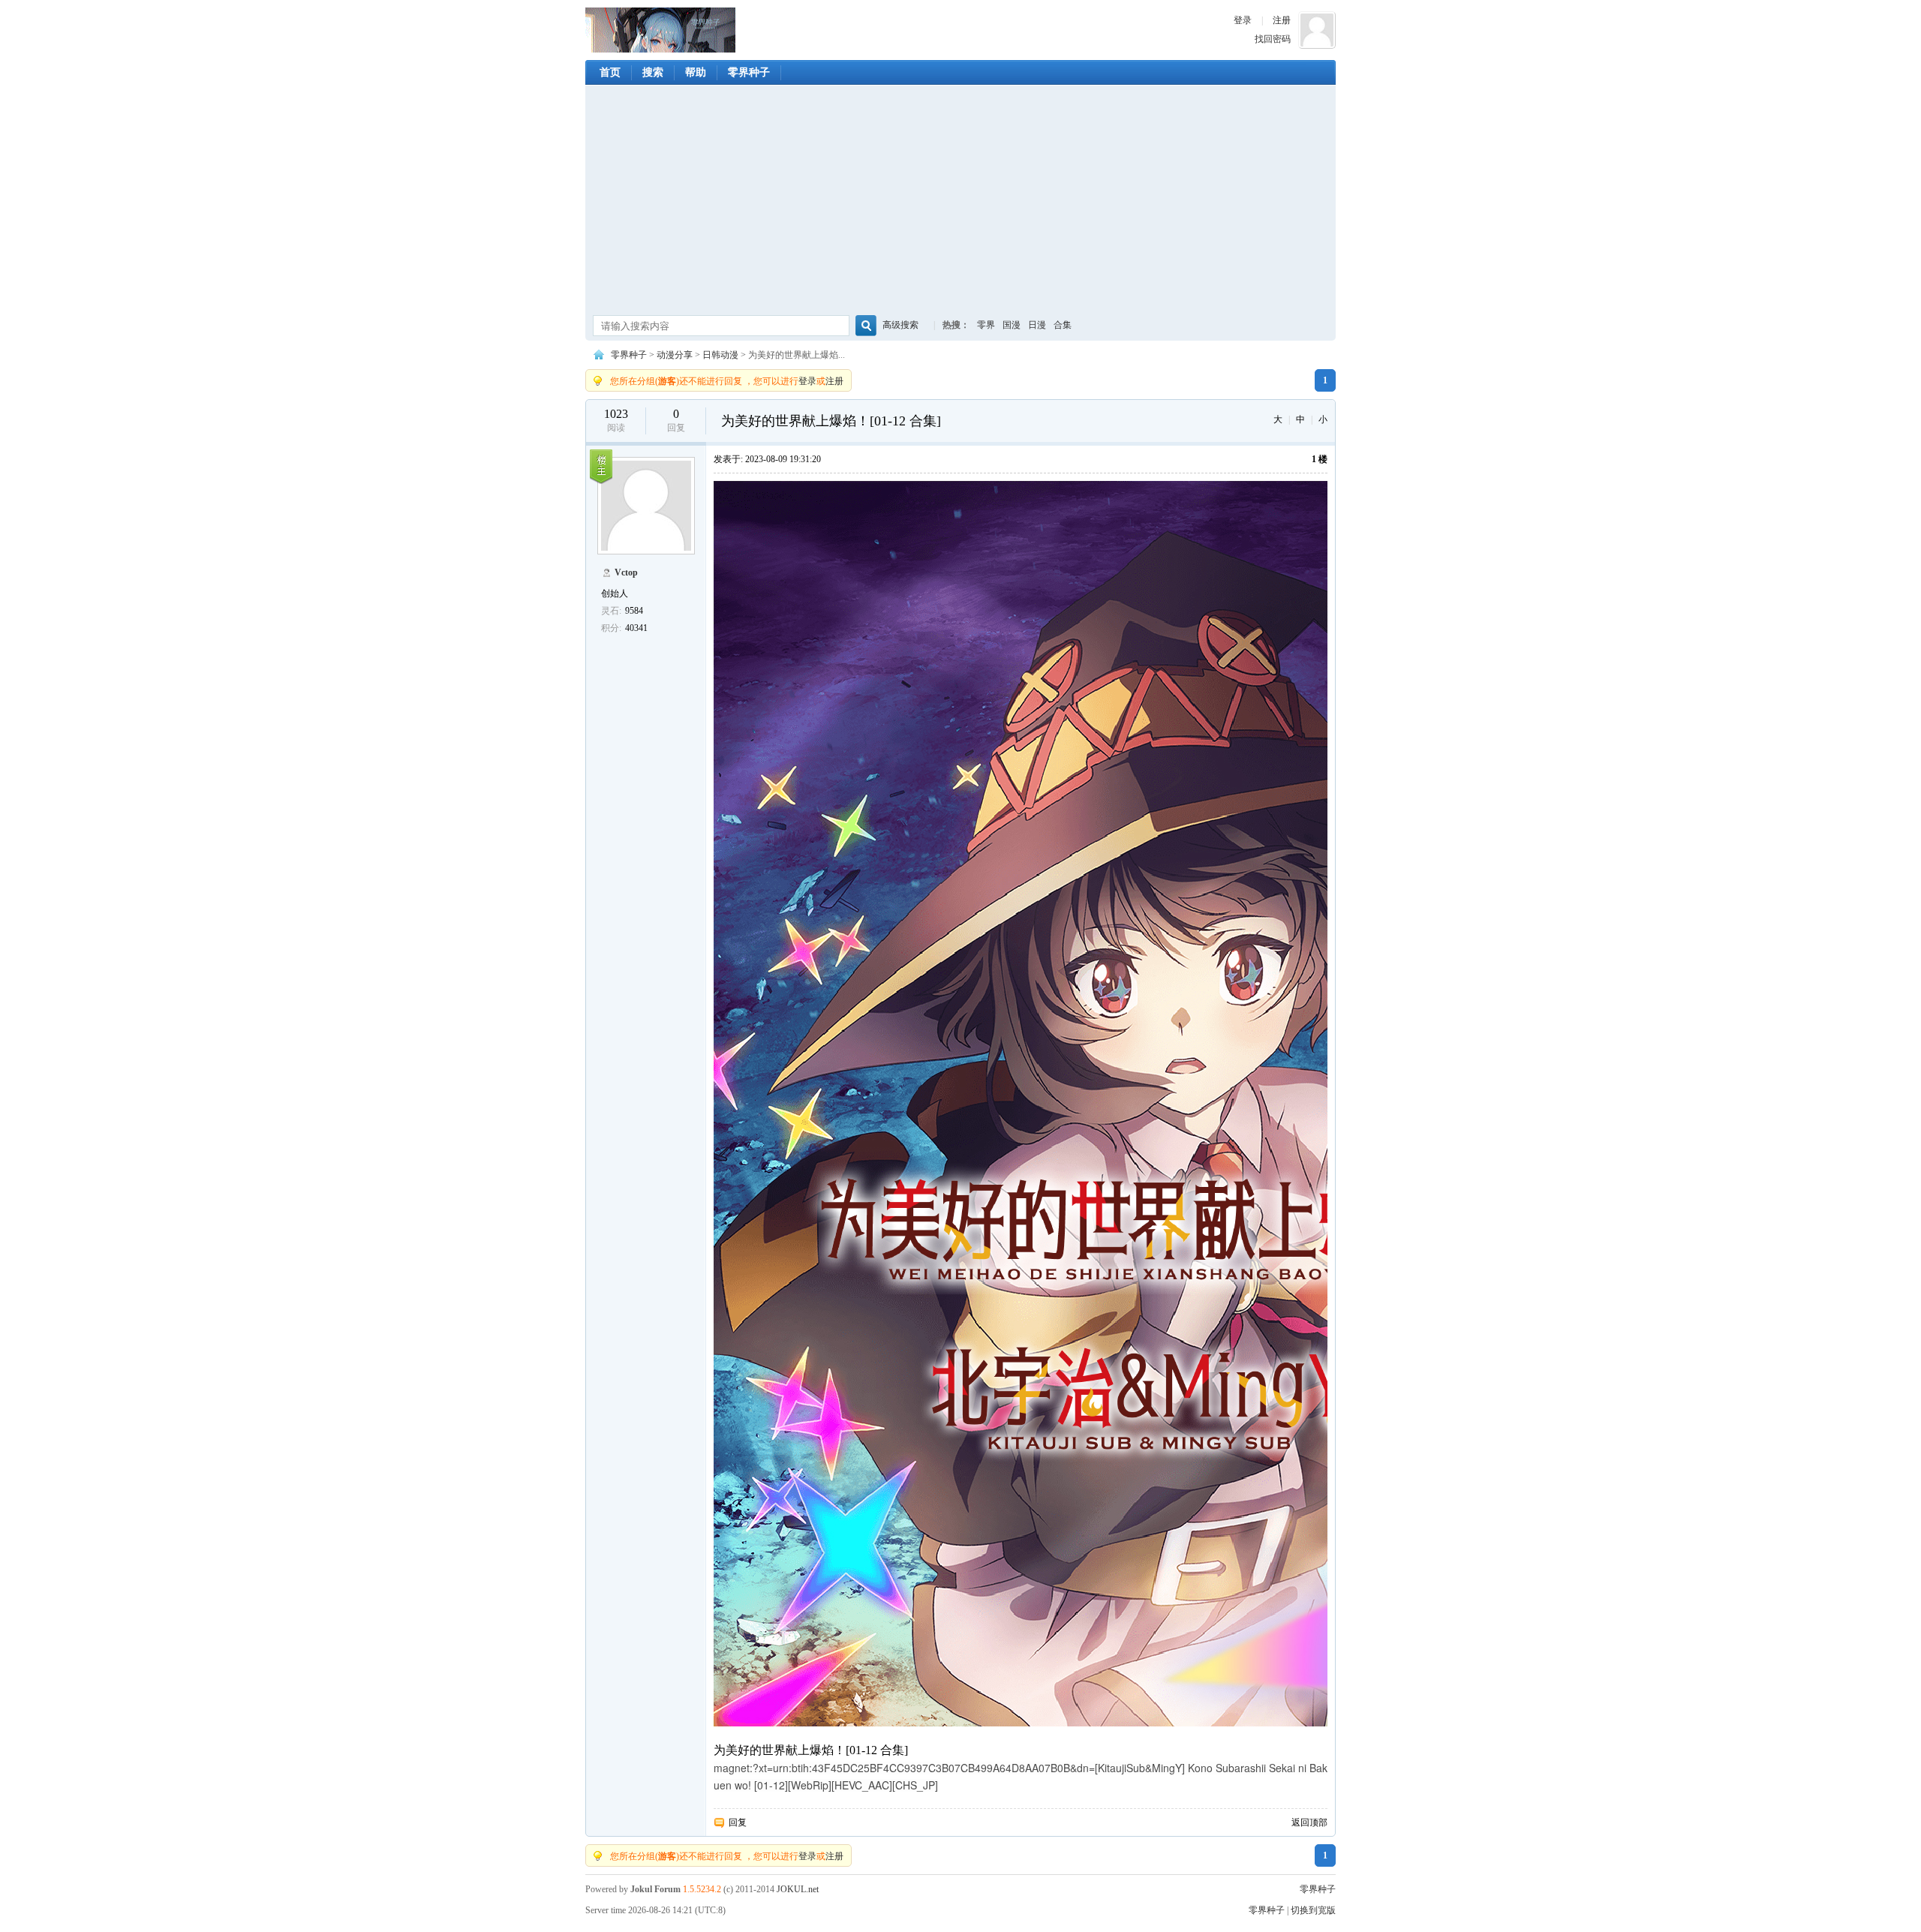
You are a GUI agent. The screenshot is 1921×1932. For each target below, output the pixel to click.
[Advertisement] (960, 202)
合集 (1063, 325)
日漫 (1037, 325)
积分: (611, 628)
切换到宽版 (1313, 1910)
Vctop (626, 572)
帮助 (696, 72)
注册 (1282, 20)
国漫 (1012, 325)
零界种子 (660, 30)
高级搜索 (900, 325)
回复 (738, 1822)
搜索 (653, 72)
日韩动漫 (720, 355)
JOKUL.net (798, 1889)
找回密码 (1273, 39)
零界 (986, 325)
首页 (610, 72)
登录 (1243, 20)
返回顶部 (1309, 1822)
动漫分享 (675, 355)
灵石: (611, 611)
